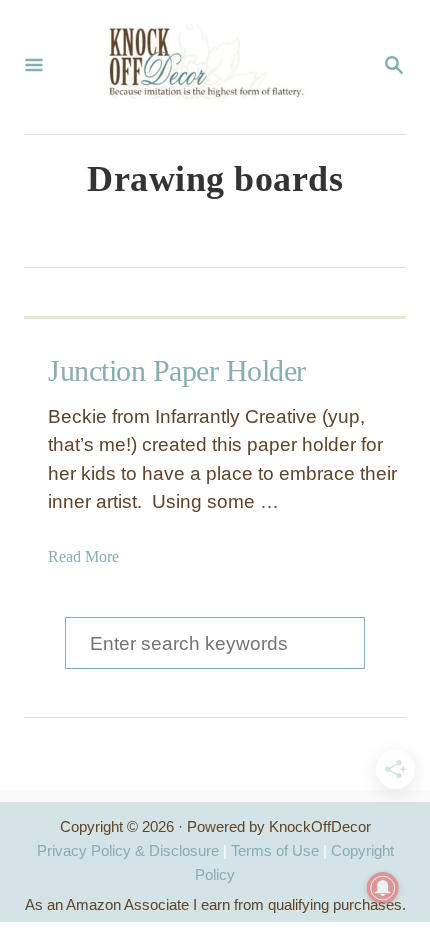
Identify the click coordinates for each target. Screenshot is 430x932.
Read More (83, 556)
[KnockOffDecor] (213, 67)
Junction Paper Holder (177, 370)
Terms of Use (275, 850)
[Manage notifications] (383, 888)
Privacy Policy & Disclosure (128, 850)
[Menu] (34, 67)
